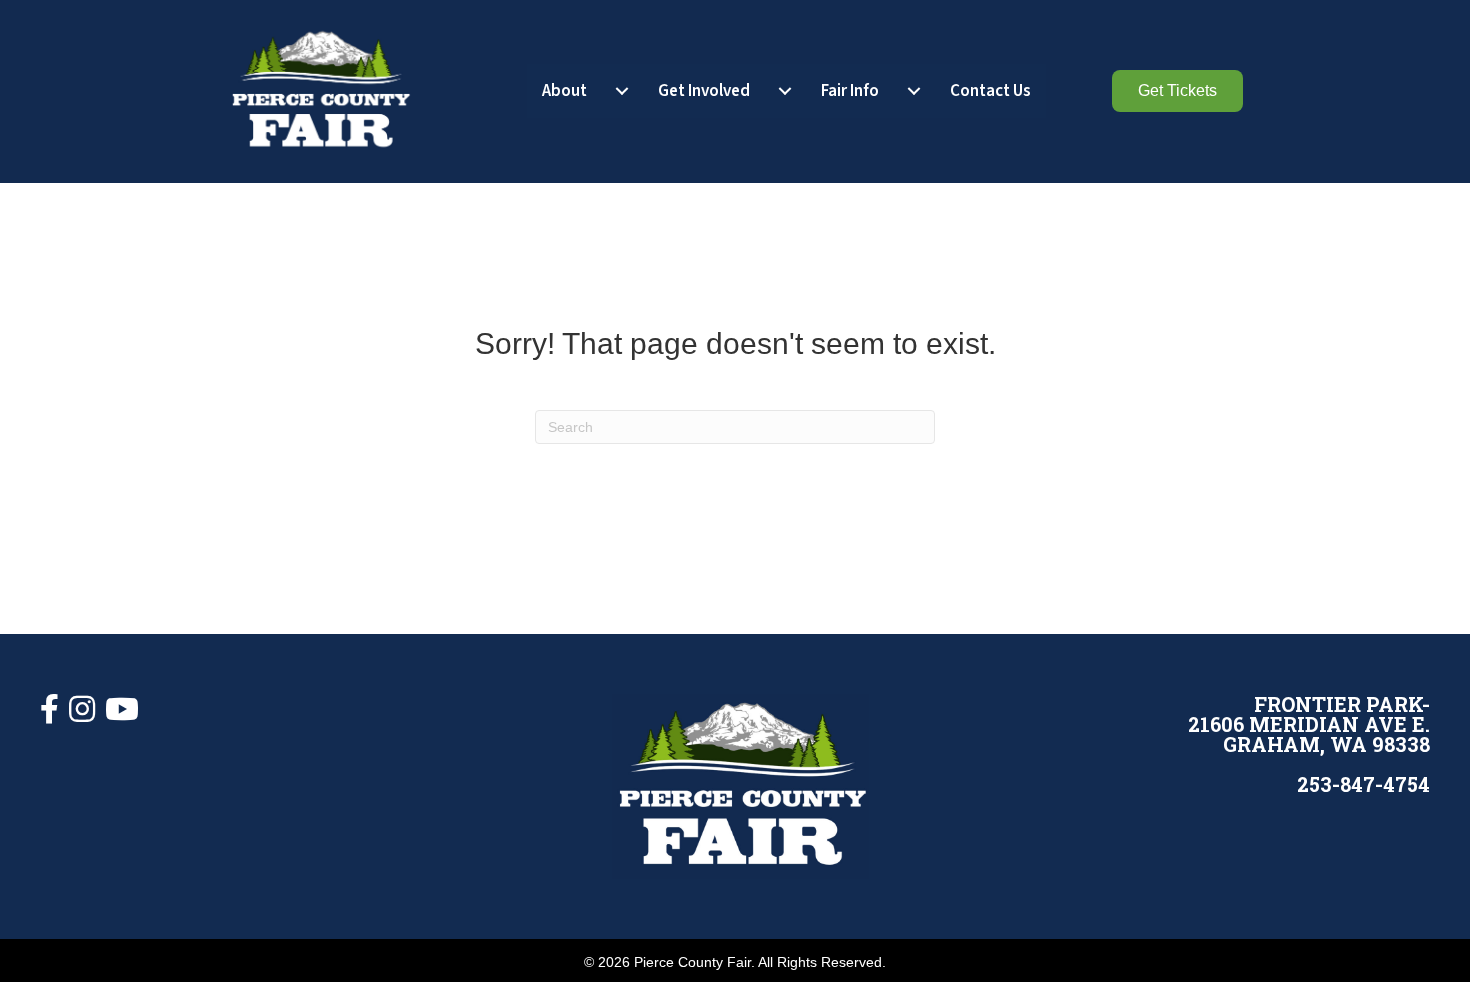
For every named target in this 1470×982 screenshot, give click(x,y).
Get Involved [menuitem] (704, 91)
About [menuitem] (564, 91)
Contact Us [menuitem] (990, 91)
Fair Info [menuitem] (850, 91)
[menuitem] (622, 91)
